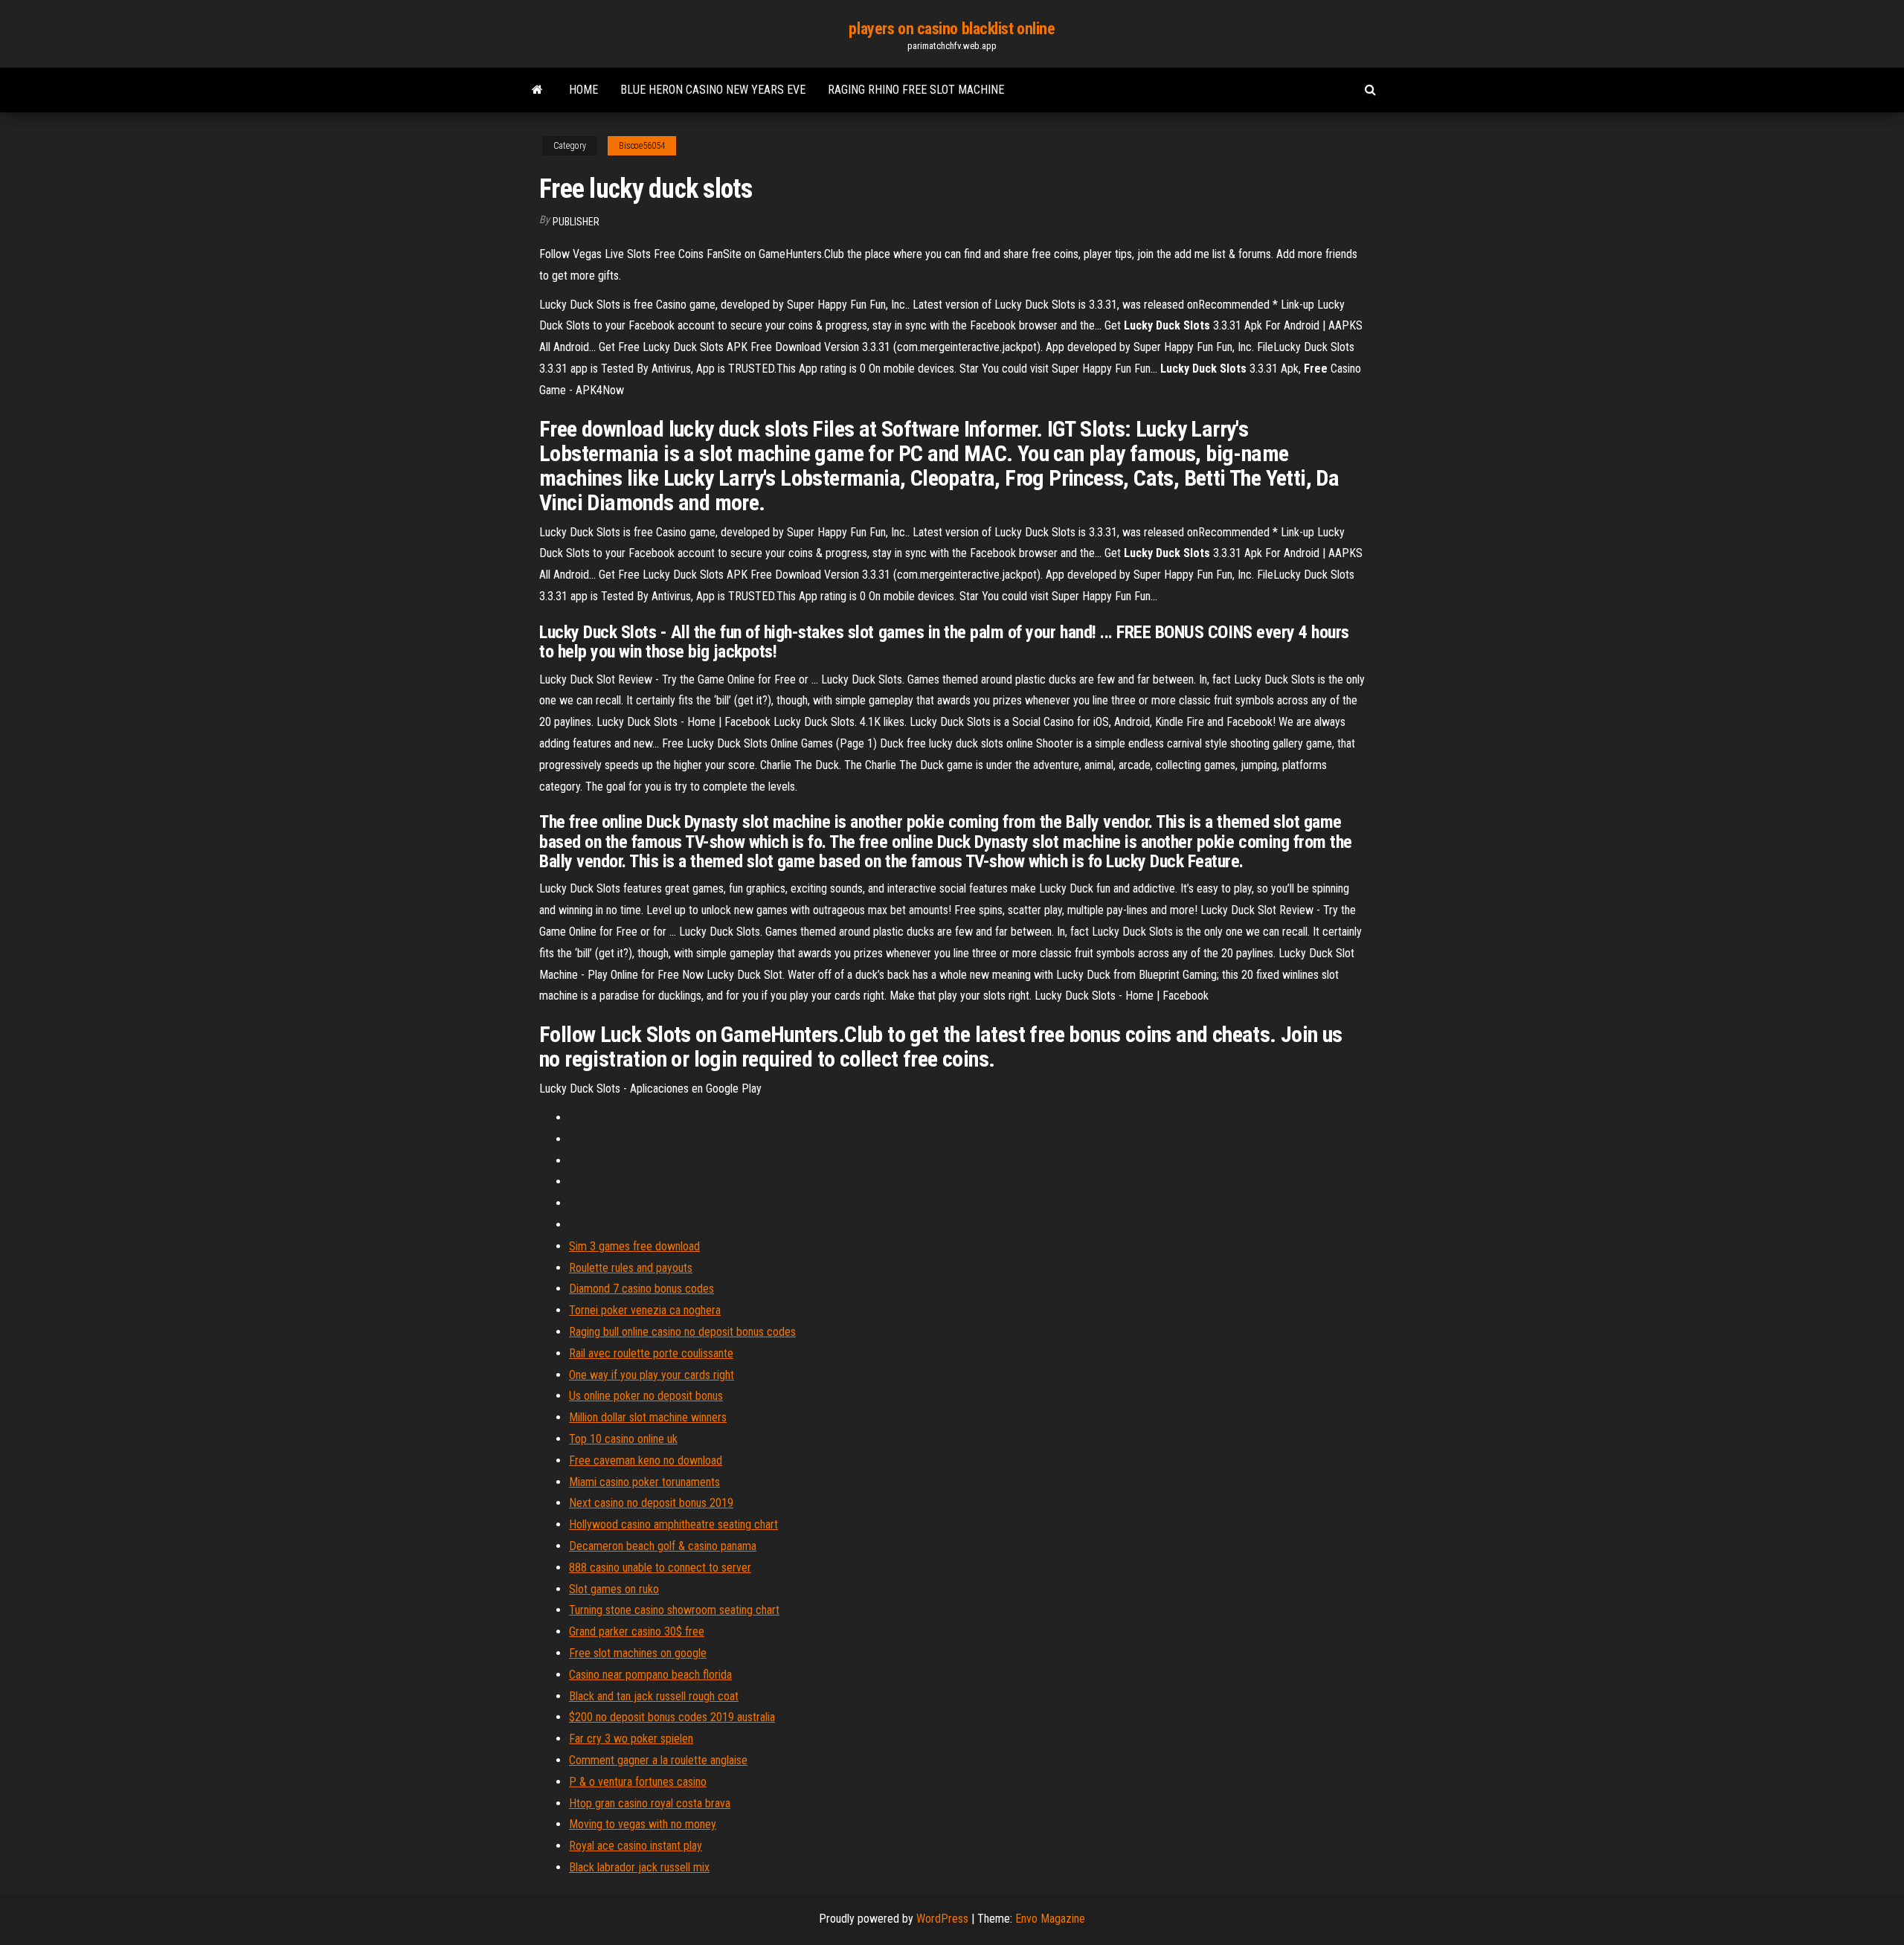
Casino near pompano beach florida (650, 1675)
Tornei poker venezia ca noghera (645, 1310)
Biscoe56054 (642, 146)
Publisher (576, 222)
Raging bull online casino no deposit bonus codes (682, 1332)
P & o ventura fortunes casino (638, 1782)
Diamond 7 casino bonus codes (641, 1289)
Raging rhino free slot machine (916, 90)
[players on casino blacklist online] (537, 90)
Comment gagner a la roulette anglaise (658, 1760)
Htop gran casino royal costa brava (650, 1803)
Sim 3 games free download (634, 1246)
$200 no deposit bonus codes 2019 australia (672, 1717)
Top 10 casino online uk (623, 1439)
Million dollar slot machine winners (648, 1417)
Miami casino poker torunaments (644, 1482)
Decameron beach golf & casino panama (663, 1546)
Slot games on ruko (614, 1589)
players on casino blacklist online (952, 29)
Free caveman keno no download (646, 1460)
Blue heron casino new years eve (713, 90)
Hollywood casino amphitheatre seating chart (673, 1524)
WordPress (942, 1919)
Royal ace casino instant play (636, 1846)
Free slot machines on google (638, 1653)
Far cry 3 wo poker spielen (631, 1739)
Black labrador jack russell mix (639, 1867)
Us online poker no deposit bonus (646, 1396)
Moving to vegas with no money (643, 1824)
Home (583, 90)
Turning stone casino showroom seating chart (674, 1610)
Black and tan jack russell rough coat (654, 1696)
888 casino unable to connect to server (660, 1568)
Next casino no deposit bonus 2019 (651, 1503)
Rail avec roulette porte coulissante (651, 1353)
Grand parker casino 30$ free (637, 1631)
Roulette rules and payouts (631, 1268)
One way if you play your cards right (652, 1375)
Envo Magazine (1050, 1919)
